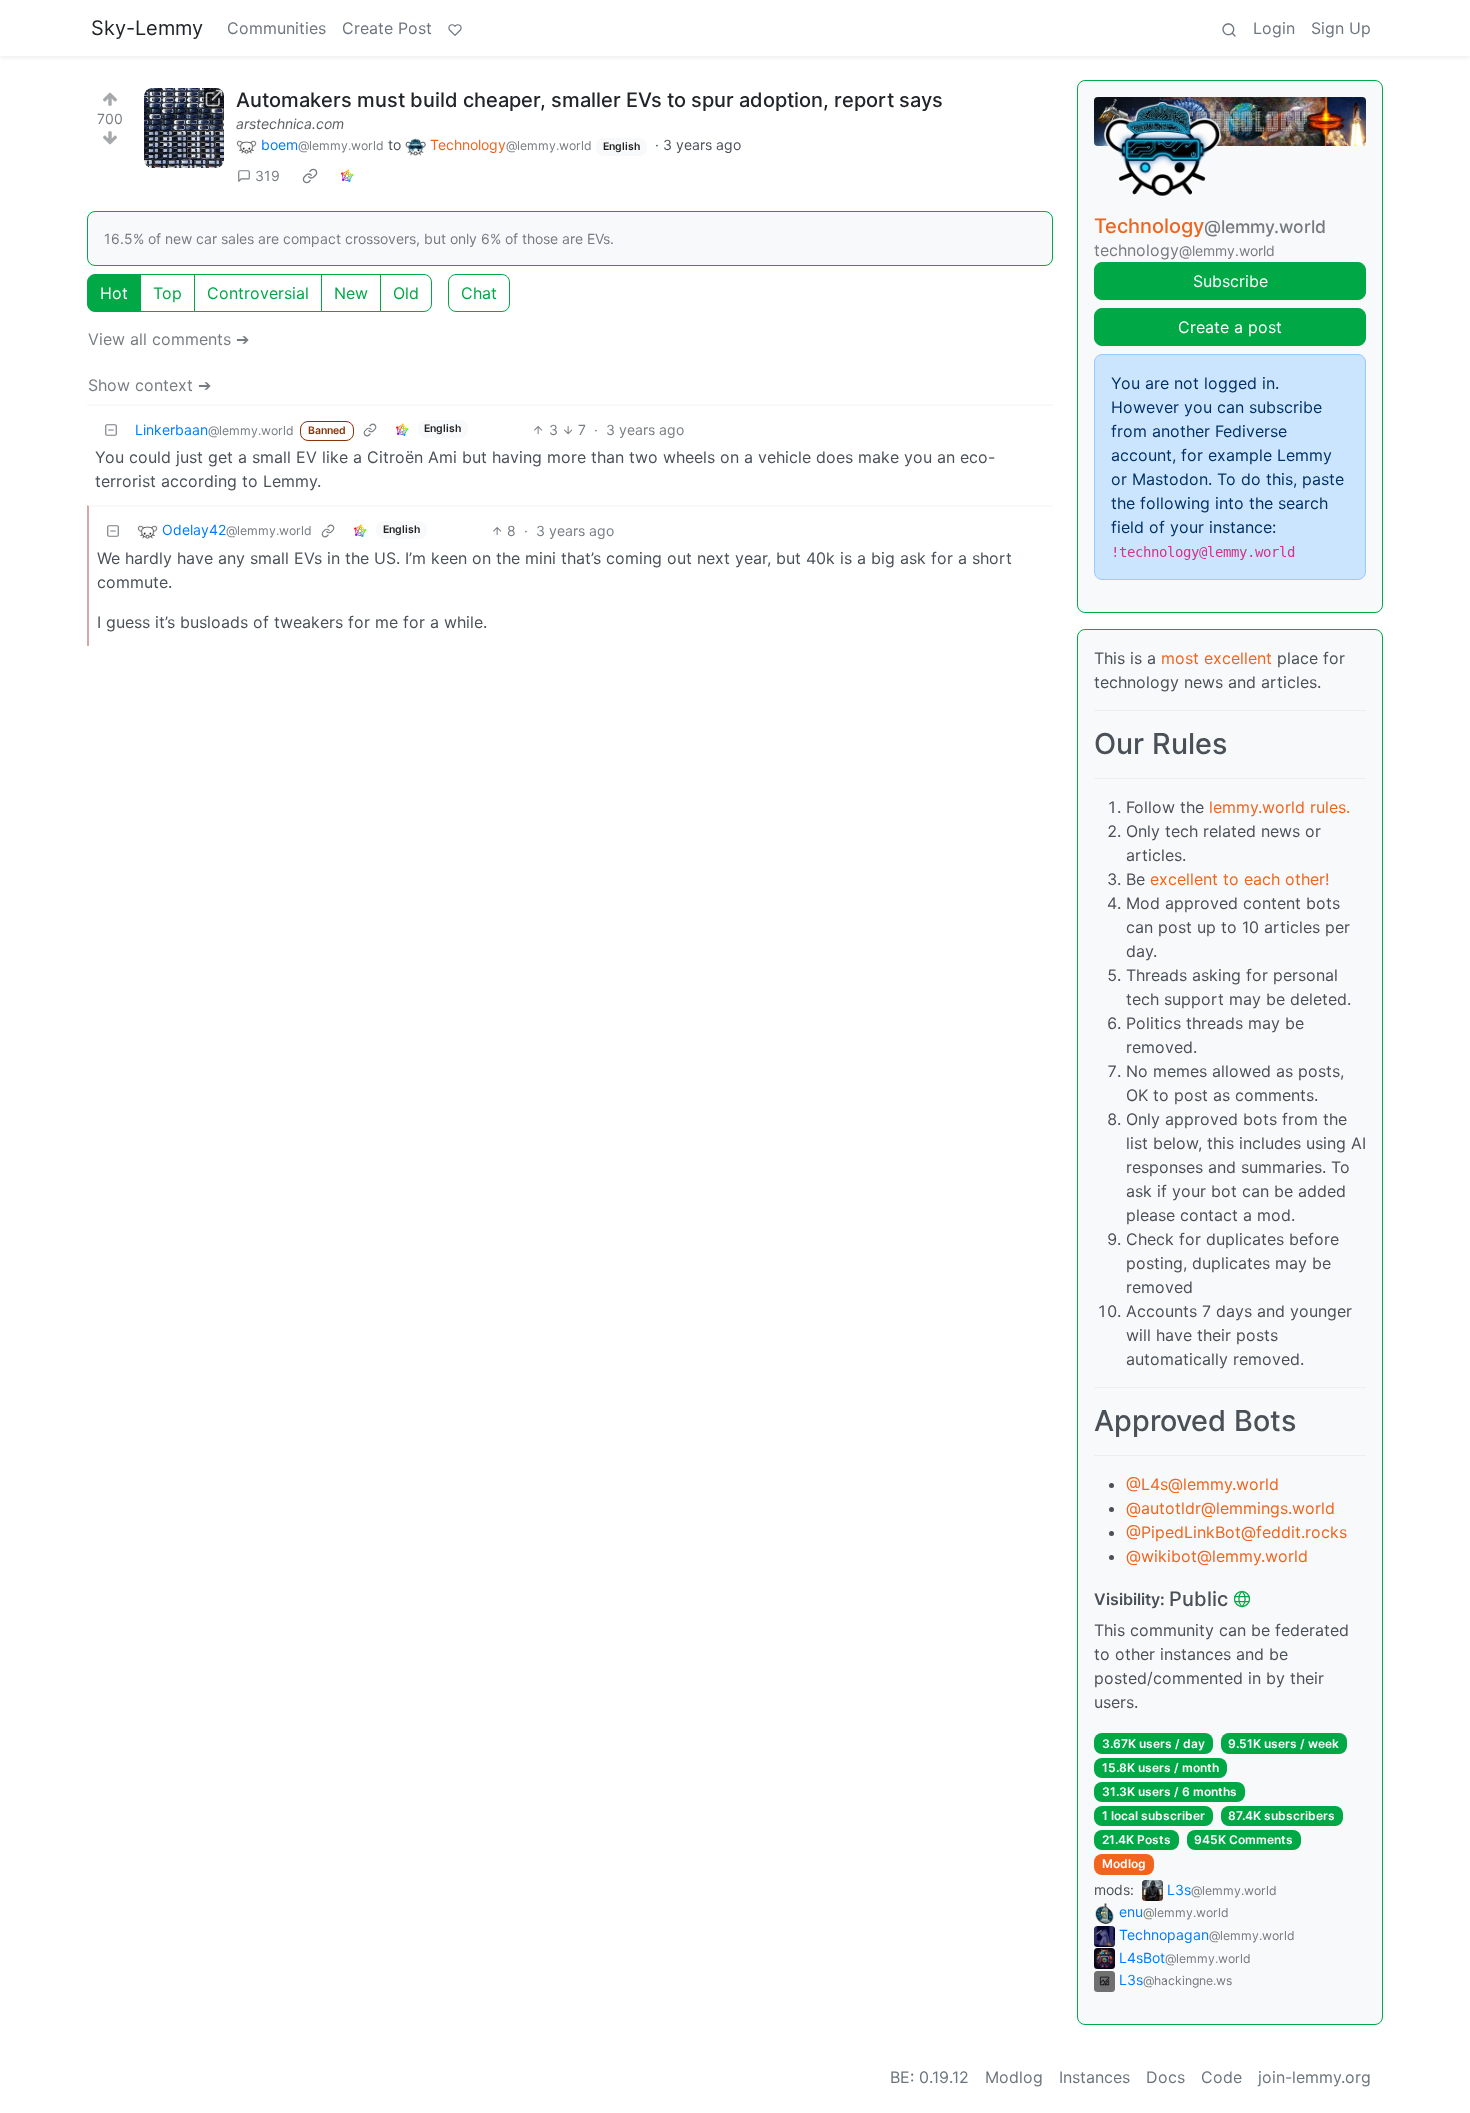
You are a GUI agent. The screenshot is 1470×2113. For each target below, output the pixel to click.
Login (1274, 28)
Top (167, 293)
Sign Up (1341, 28)
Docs (1165, 2077)
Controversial (258, 293)
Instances (1094, 2077)
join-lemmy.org (1314, 2077)
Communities (276, 28)
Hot (114, 293)
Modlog (1124, 1863)
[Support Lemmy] (455, 28)
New (351, 293)
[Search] (1229, 28)
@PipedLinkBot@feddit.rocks (1236, 1532)
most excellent (1216, 658)
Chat (479, 293)
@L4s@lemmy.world (1202, 1484)
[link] (310, 176)
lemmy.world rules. (1279, 807)
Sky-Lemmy (147, 28)
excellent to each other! (1239, 879)
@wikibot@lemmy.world (1217, 1556)
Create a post (1230, 327)
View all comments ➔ (168, 339)
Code (1221, 2077)
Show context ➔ (149, 385)
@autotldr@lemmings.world (1230, 1508)
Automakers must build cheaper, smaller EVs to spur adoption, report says (589, 100)
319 (267, 175)
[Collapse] (111, 429)
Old (406, 293)
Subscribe (1230, 281)
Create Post (387, 28)
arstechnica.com (290, 123)
